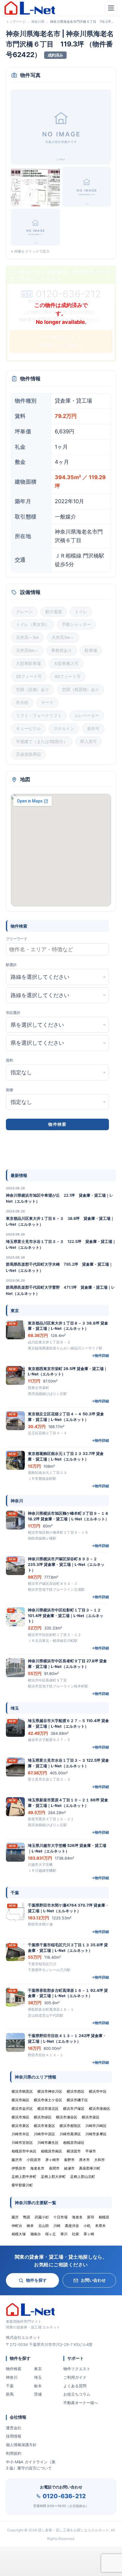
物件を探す (36, 2280)
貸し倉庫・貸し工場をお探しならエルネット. (74, 2530)
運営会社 (14, 2428)
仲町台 (17, 2226)
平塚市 (91, 2151)
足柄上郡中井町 (24, 2177)
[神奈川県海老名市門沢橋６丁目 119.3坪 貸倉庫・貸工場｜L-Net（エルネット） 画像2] (35, 187)
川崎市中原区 (44, 2134)
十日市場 (60, 2217)
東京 (38, 2369)
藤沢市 (17, 2160)
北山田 (44, 2226)
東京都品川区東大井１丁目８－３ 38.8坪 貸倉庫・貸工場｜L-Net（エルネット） (60, 1221)
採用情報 (14, 2436)
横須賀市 (74, 2151)
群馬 (10, 2394)
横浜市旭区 (20, 2117)
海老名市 (37, 2168)
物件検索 (14, 2369)
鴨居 (27, 2217)
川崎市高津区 (70, 2134)
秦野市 (69, 2160)
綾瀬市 (69, 2168)
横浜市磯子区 (77, 2100)
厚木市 (84, 2160)
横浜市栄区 (91, 2117)
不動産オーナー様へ (81, 2403)
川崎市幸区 (20, 2134)
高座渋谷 (72, 2226)
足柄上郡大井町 (53, 2177)
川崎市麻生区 (48, 2143)
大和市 (99, 2160)
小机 (87, 2226)
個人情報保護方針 (21, 2445)
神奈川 (12, 2377)
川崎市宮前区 (22, 2143)
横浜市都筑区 (70, 2126)
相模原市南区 (52, 2151)
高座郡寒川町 (90, 2168)
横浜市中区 (98, 2091)
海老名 (77, 2217)
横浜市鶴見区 (22, 2091)
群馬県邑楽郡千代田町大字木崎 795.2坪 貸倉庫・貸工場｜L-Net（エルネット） (59, 1267)
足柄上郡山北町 (83, 2177)
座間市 (54, 2168)
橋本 (30, 2226)
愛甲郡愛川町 (22, 2185)
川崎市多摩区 (96, 2134)
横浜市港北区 (48, 2109)
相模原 (104, 2217)
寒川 (64, 2234)
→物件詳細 (100, 1355)
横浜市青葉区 (44, 2126)
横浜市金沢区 (22, 2109)
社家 (76, 2234)
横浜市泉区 (20, 2126)
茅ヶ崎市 (52, 2160)
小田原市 (34, 2160)
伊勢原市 (19, 2168)
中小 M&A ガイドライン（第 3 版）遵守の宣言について (31, 2465)
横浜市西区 (76, 2091)
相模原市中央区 (24, 2151)
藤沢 (15, 2217)
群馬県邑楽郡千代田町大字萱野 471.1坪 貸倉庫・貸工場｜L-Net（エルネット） (60, 1290)
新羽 (91, 2217)
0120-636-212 (64, 2496)
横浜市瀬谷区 (67, 2117)
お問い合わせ (93, 2280)
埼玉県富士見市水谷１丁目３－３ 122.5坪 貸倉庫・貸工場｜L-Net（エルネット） (61, 1244)
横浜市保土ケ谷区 (48, 2100)
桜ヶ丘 (51, 2234)
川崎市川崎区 (96, 2126)
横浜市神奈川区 (50, 2091)
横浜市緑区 (43, 2117)
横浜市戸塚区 (74, 2109)
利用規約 (14, 2453)
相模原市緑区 (74, 2143)
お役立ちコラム (77, 2394)
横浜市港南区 (99, 2109)
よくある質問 (75, 2386)
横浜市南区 (20, 2100)
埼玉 (38, 2377)
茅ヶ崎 (89, 2234)
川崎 (57, 2226)
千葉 (10, 2386)
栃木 (38, 2386)
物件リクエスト (77, 2369)
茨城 (38, 2394)
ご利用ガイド (75, 2377)
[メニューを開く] (111, 8)
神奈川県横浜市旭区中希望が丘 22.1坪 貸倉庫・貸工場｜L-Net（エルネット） (60, 1198)
